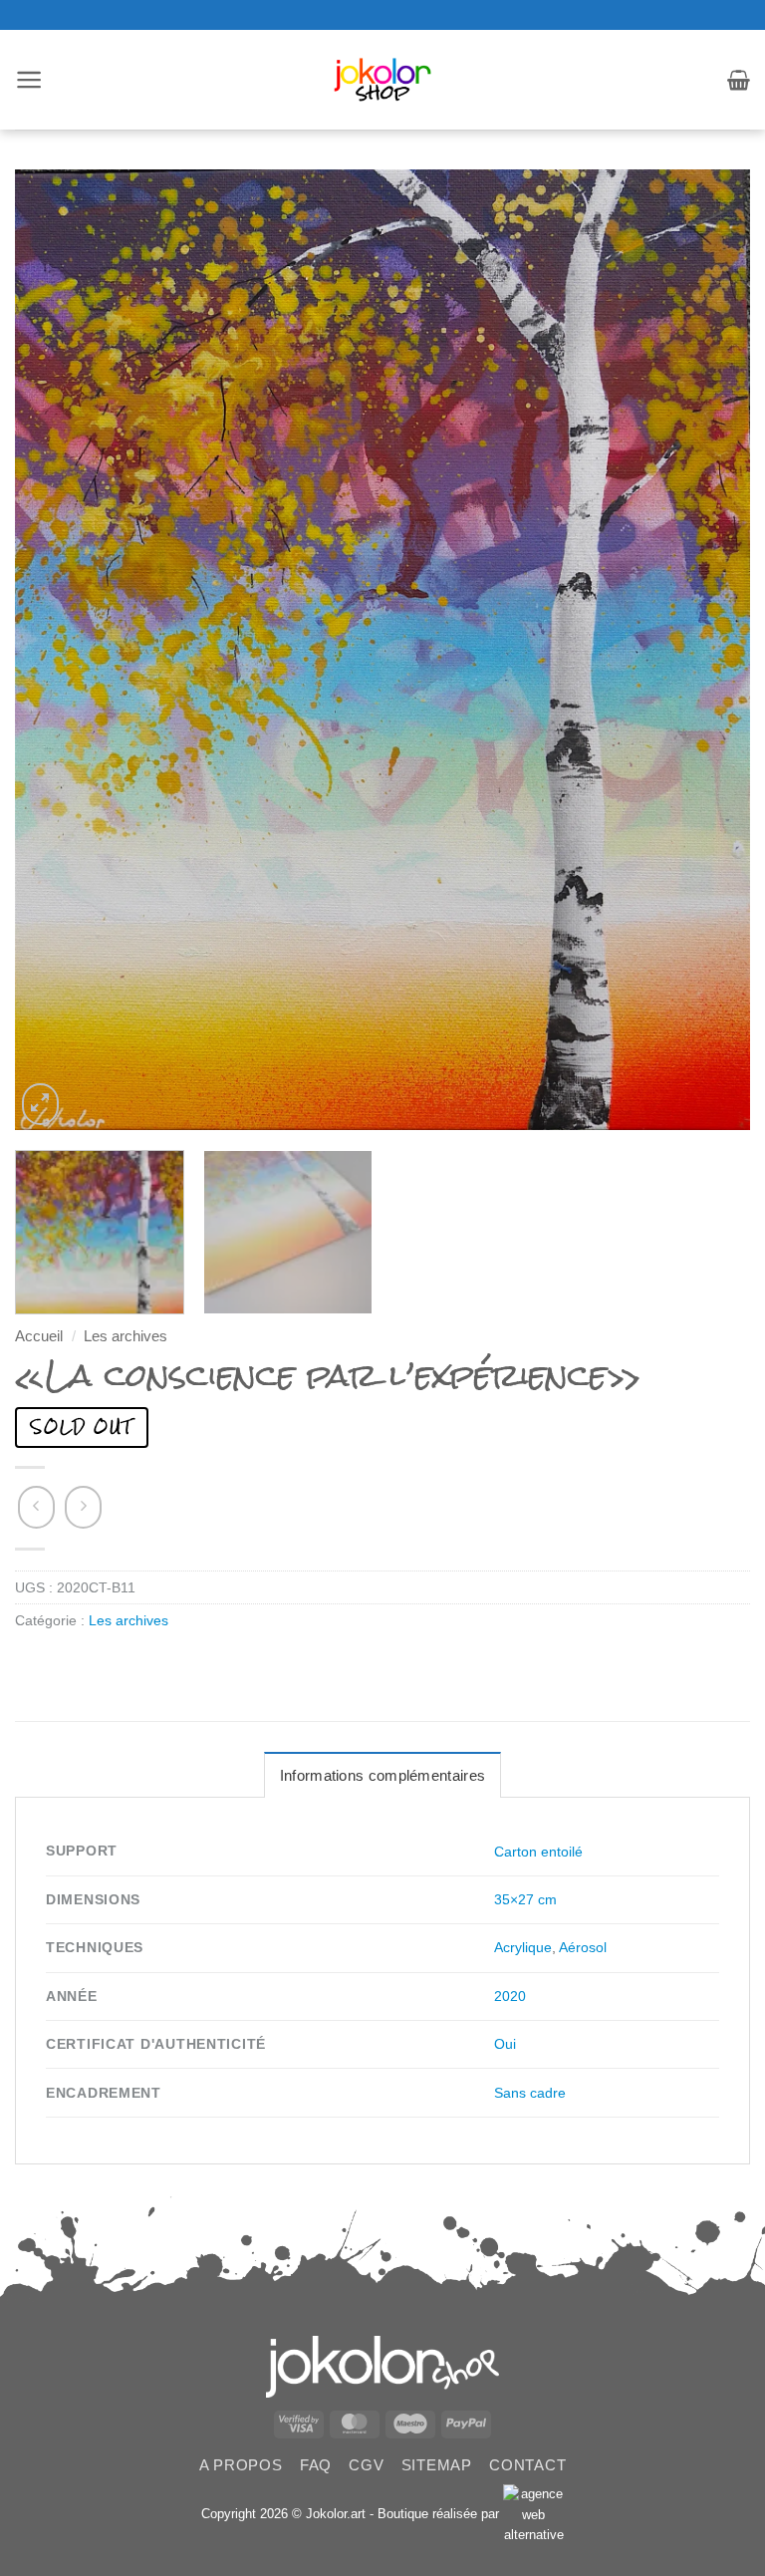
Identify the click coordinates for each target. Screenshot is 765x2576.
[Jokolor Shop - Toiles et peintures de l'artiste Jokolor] (383, 80)
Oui (505, 2044)
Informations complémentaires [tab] (382, 1775)
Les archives (126, 1336)
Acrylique (523, 1947)
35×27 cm (525, 1899)
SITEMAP (437, 2465)
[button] (29, 80)
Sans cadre (530, 2093)
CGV (366, 2465)
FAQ (316, 2465)
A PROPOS (241, 2465)
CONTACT (527, 2465)
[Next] (710, 650)
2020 (510, 1996)
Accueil (39, 1336)
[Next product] (36, 1507)
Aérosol (583, 1947)
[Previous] (55, 650)
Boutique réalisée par (440, 2514)
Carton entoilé (538, 1852)
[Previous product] (83, 1507)
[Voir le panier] (739, 80)
